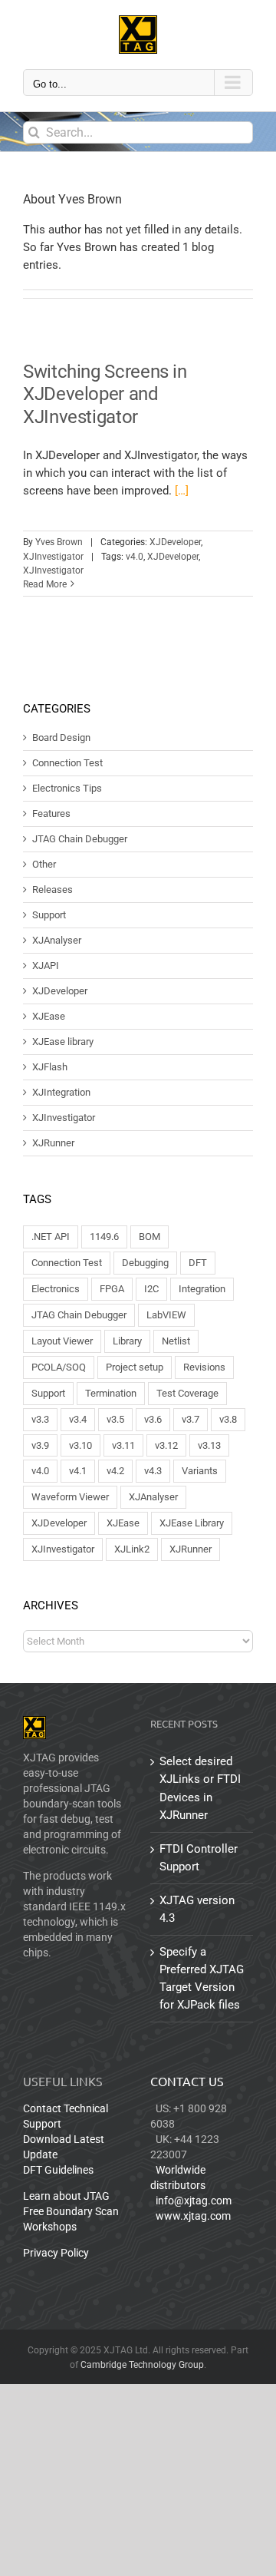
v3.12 (166, 1445)
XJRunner (53, 1143)
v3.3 (40, 1419)
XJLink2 (132, 1549)
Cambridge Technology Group (142, 2365)
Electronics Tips (67, 789)
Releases (53, 890)
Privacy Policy (56, 2253)
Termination (111, 1393)
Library (127, 1341)
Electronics (56, 1289)
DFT (198, 1263)
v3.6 (153, 1419)
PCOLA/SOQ (59, 1367)
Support (49, 915)
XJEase (49, 1017)
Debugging (145, 1263)
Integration (202, 1289)
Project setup (135, 1367)
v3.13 (209, 1445)
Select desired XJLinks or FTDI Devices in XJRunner (200, 1788)
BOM (149, 1237)
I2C (151, 1289)
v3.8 (228, 1419)
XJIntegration (61, 1093)
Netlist (176, 1341)
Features (51, 814)
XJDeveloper (175, 542)
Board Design (61, 738)
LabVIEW (166, 1315)
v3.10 (80, 1445)
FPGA (112, 1289)
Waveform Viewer (70, 1497)
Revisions (204, 1367)
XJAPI (46, 966)
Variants (200, 1471)
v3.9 (40, 1445)
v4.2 (115, 1471)
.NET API (51, 1237)
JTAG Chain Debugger (80, 839)
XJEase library (63, 1042)
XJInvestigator (53, 557)
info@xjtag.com (194, 2201)
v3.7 (191, 1419)
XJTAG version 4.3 (197, 1909)
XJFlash (50, 1067)
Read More (45, 584)
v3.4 (78, 1419)
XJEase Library (192, 1523)
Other (44, 865)
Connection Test (67, 763)
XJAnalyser (57, 941)
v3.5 (115, 1419)
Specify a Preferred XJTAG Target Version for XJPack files (202, 1978)
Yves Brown (59, 542)
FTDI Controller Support (199, 1858)
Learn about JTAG (66, 2196)
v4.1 (78, 1471)
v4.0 (135, 557)
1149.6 (104, 1237)
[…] (182, 491)
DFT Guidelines (58, 2170)
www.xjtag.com (193, 2216)
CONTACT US (187, 2081)
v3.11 (123, 1445)
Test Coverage (187, 1393)
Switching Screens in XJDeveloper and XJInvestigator (105, 394)
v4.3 (153, 1471)
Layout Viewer (62, 1341)
